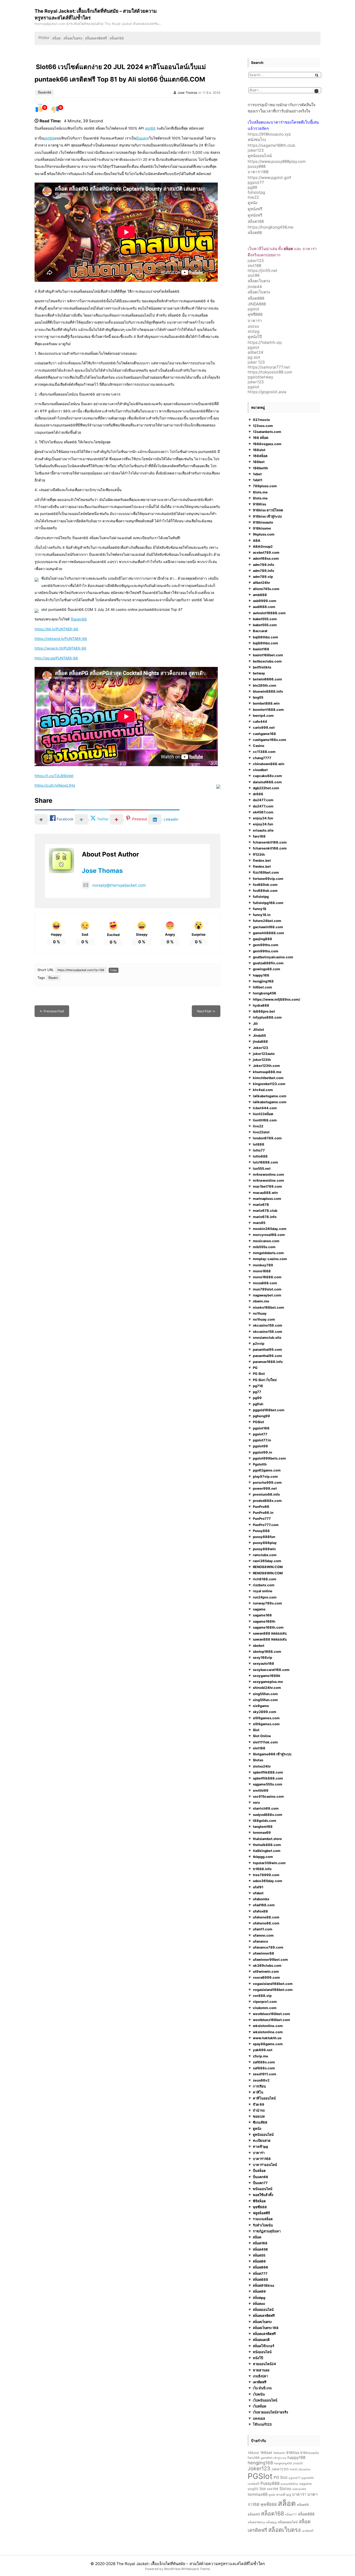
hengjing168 (263, 981)
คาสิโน (258, 2092)
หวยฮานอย (261, 2370)
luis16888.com (265, 1162)
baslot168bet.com (268, 655)
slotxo (253, 326)
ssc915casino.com (268, 1796)
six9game (261, 1706)
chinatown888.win (269, 764)
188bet (259, 462)
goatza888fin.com (268, 963)
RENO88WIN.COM (268, 1567)
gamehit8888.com (268, 933)
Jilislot (258, 1029)
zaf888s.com (264, 2062)
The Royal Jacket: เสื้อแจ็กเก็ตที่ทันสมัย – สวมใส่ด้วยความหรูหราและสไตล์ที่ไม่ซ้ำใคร (191, 2564)
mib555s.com (264, 1247)
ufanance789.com (268, 1947)
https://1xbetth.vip (265, 342)
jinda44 (255, 287)
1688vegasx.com (267, 444)
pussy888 (257, 166)
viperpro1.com (265, 2002)
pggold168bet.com (269, 1410)
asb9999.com (265, 601)
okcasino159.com (268, 1325)
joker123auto (264, 1054)
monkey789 (263, 1265)
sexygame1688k (267, 1676)
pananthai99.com (267, 1349)
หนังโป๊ (258, 2358)
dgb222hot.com (266, 788)
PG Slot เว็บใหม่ (265, 1380)
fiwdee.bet (262, 860)
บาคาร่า (255, 321)
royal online (263, 1591)
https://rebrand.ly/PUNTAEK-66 (61, 639)
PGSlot (44, 38)
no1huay (260, 1313)
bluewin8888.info (268, 691)
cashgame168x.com (269, 740)
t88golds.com (265, 1821)
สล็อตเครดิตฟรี (96, 38)
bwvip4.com (263, 715)
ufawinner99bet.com (270, 1959)
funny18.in (262, 915)
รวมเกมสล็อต (263, 2219)
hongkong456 (265, 993)
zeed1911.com (265, 2074)
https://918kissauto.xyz (269, 134)
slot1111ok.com (265, 1742)
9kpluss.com (264, 534)
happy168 (261, 975)
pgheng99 (261, 1416)
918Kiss (259, 504)
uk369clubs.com (267, 1965)
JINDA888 (257, 304)
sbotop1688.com (267, 1651)
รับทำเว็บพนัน (263, 2225)
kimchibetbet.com (268, 1078)
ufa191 (258, 1887)
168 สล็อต (261, 438)
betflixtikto (262, 667)
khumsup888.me (267, 1072)
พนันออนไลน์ (263, 2189)
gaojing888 (262, 939)
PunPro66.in (263, 1513)
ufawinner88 (264, 1953)
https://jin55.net (263, 270)
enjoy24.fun (263, 818)
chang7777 (262, 758)
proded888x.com (267, 1501)
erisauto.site (263, 830)
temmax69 (262, 1832)
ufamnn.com (263, 1935)
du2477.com (263, 800)
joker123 (256, 150)
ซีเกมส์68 (260, 2122)
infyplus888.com (267, 1018)
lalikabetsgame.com (270, 1096)
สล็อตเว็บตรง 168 (266, 2328)
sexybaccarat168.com (271, 1670)
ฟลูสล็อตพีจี (261, 2213)
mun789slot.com (267, 1289)
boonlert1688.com (268, 710)
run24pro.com (265, 1597)
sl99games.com (266, 1718)
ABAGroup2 (263, 546)
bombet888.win (266, 704)
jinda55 (298, 2463)
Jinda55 (259, 1035)
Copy (114, 970)
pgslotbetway (260, 377)
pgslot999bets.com (269, 1458)
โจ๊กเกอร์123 (262, 2424)
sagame (259, 1609)
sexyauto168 (264, 1663)
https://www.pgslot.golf (269, 178)
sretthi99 (261, 1790)
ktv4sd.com (263, 1090)
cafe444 (260, 721)
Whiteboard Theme (196, 2569)
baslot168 (261, 649)
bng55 (258, 697)
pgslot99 (260, 1446)
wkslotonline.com (268, 2026)
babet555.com (265, 619)
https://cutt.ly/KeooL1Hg (55, 785)
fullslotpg (256, 192)
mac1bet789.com (267, 1187)
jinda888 (260, 1042)
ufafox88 (260, 1911)
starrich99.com (266, 1808)
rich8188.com (265, 1579)
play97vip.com (265, 1476)
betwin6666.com (267, 679)
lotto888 (260, 1156)
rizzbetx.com (264, 1585)
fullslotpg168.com (268, 903)
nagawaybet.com (267, 1295)
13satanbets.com (267, 432)
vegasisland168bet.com (273, 1984)
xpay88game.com (268, 2044)
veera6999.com (266, 1977)
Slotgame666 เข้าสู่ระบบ (272, 1754)
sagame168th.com (268, 1627)
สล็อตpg (259, 2298)
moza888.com (265, 1283)
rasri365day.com (267, 1561)
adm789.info (264, 565)
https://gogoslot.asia (267, 392)
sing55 (253, 2489)
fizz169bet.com (266, 873)
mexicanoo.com (266, 1241)
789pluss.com (265, 486)
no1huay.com (264, 1319)
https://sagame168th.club (271, 145)
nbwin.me (261, 1301)
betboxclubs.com (267, 661)
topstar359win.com (269, 1863)
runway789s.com (267, 1603)
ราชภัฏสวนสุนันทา (267, 2231)
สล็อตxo (259, 2304)
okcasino (304, 2469)
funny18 (260, 909)
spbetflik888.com (268, 1772)
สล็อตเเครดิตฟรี (264, 2334)
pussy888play (265, 1543)
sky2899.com (265, 1712)
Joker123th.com (266, 1066)
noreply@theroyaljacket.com (119, 885)
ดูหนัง (252, 203)
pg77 (257, 1392)
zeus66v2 (261, 2080)
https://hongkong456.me (271, 227)
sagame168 (262, 1615)
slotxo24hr (262, 1766)
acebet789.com (266, 552)
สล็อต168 (117, 38)
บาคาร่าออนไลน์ (265, 2165)
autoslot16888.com (269, 613)
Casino (259, 746)
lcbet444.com (265, 1108)
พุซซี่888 (255, 314)
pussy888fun (264, 1537)
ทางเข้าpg (260, 2146)
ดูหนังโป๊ (255, 337)
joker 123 (256, 362)
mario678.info (265, 1217)
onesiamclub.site (267, 1337)
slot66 (150, 128)
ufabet (258, 1893)
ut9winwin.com (266, 1971)
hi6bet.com (262, 987)
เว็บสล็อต (259, 2406)
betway (259, 673)
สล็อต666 (261, 2267)
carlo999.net (264, 728)
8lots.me (260, 492)
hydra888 (261, 1005)
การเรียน (259, 2086)
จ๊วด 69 (259, 2104)
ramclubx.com (265, 1555)
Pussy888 (261, 1531)
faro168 (259, 836)
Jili (255, 1023)
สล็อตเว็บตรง (73, 38)
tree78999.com (266, 1875)
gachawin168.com (268, 927)
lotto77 (259, 1150)
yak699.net (263, 2050)
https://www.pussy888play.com (277, 161)
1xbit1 (258, 480)
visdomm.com (265, 2008)
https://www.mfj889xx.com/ (277, 999)
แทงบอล (259, 2418)
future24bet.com (267, 921)
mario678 (261, 1205)
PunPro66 (261, 1507)
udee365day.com (268, 1881)
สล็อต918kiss (264, 2285)
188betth (260, 468)
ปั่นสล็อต (259, 2171)
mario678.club (265, 1211)
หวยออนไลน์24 (264, 2364)
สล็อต (56, 38)
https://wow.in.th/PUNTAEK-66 (60, 648)
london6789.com (267, 1138)
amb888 (260, 595)
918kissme (262, 528)
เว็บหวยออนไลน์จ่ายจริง (270, 2412)
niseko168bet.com (268, 1307)
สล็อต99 (259, 2291)
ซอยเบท (259, 2116)
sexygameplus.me (268, 1682)
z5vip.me (261, 2056)
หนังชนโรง (257, 140)
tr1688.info (262, 1869)
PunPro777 (262, 1518)
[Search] (317, 75)
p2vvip (259, 1343)
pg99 (252, 187)
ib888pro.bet (264, 1011)
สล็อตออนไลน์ (263, 2310)
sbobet (259, 1645)
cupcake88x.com (267, 776)
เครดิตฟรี (260, 2382)
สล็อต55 (259, 2255)
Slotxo (258, 1760)
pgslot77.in (262, 1440)
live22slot (261, 1132)
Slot (256, 1730)
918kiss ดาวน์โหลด (268, 510)
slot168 (254, 266)
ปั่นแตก (142, 138)
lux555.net (262, 1168)
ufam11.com (263, 1929)
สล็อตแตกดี (261, 2340)
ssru (256, 1802)
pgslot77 (256, 182)
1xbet (257, 474)
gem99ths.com (266, 945)
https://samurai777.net (269, 367)
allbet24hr (261, 583)
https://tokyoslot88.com (270, 372)
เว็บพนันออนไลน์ (265, 2400)
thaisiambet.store (267, 1839)
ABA (257, 540)
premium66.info (266, 1494)
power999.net (265, 1488)
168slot (259, 450)
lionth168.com (265, 1120)
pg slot (254, 357)
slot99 (254, 275)
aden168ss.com (266, 559)
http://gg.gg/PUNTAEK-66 (56, 658)
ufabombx (261, 1899)
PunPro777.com (266, 1525)
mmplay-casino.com (270, 1259)
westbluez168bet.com (271, 2014)
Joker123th (280, 2469)
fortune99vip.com (268, 879)
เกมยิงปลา (260, 2376)
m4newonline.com (268, 1174)
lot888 (259, 1144)
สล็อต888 (256, 298)
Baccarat (260, 631)
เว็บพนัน (259, 2394)
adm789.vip (263, 577)
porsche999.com (267, 1482)
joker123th (262, 1060)
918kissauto (263, 522)
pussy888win (264, 1549)
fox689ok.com (265, 885)
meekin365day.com (270, 1229)
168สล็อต (260, 456)
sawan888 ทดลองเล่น (270, 1633)
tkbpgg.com (263, 1857)
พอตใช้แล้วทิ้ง (263, 2195)
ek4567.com (263, 812)
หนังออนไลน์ (262, 2352)
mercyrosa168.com (269, 1235)
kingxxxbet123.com (269, 1084)
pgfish (258, 1404)
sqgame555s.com (268, 1784)
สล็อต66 (255, 233)
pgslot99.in (262, 1452)
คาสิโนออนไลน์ (264, 2098)
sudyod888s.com (268, 1815)
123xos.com (263, 426)
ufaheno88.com (266, 1917)
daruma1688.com (267, 782)
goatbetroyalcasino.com (273, 957)
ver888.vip (262, 1996)
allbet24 (255, 352)
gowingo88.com (267, 969)
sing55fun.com (265, 1694)
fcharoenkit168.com (270, 842)
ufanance (261, 1941)
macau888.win (265, 1193)
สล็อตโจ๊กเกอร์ (264, 2346)
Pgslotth (260, 1464)
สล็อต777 (260, 2273)
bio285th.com (265, 685)
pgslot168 (261, 1428)
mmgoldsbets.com (268, 1253)
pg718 (258, 1386)
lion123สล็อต (263, 1114)
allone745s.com (266, 589)
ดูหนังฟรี (255, 209)
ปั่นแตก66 (45, 92)
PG (255, 1368)
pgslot (254, 309)
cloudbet (260, 770)
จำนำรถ (259, 2110)
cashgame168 (264, 734)
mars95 (259, 1223)
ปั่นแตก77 (260, 2183)
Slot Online (262, 1736)
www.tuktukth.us (267, 2038)
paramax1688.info (268, 1362)
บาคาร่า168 (258, 172)
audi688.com (264, 607)
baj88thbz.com (265, 637)
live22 (253, 197)
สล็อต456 (260, 2249)
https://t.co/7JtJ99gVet (54, 776)
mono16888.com (267, 1277)
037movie (261, 420)
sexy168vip (262, 1657)
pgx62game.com (267, 1470)
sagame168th (264, 1621)
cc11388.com (264, 752)
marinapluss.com (267, 1199)
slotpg (254, 331)
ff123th (259, 854)
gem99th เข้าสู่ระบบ (274, 2458)
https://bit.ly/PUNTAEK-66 (56, 629)
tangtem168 (263, 1826)
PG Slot (259, 1374)
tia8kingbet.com (267, 1851)
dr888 (258, 794)
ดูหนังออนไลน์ (260, 156)
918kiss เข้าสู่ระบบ (267, 516)
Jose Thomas (187, 93)
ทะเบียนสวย (262, 2140)
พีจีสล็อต (259, 2201)
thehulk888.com (267, 1845)
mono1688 (262, 1271)
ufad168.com (264, 1905)
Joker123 (261, 1048)
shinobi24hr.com (267, 1688)
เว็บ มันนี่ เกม (262, 2388)
